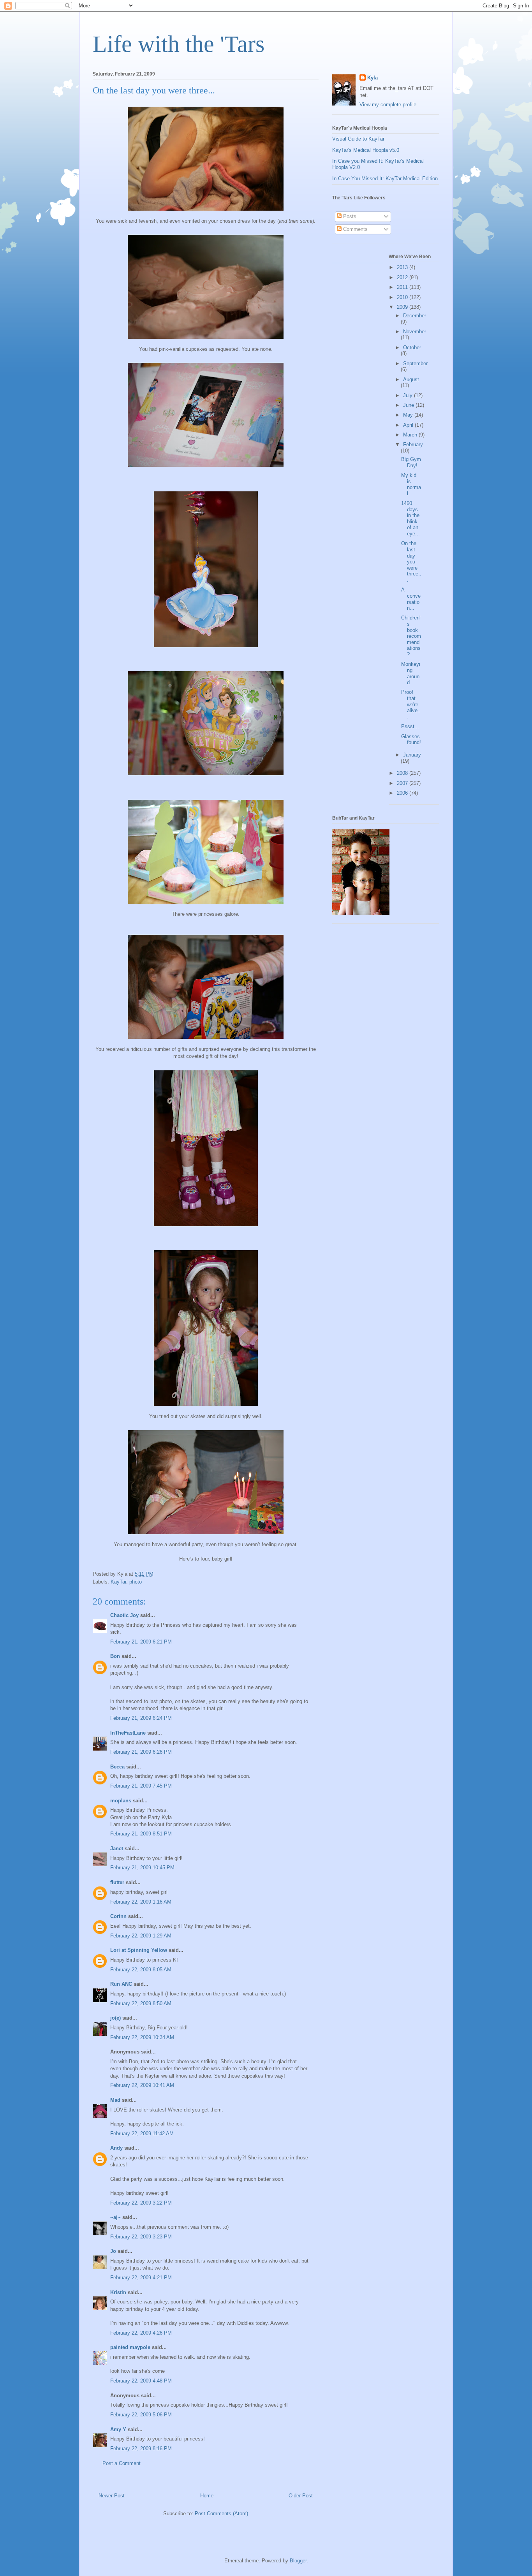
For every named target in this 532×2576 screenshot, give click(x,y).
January (412, 755)
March (411, 435)
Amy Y (118, 2429)
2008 (403, 773)
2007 (403, 783)
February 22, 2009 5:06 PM (141, 2415)
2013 (403, 267)
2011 (403, 287)
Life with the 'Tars (179, 44)
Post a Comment (122, 2463)
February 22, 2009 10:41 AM (142, 2085)
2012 (403, 277)
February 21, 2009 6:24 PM (141, 1718)
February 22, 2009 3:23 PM (141, 2237)
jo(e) (115, 2018)
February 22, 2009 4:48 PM (141, 2381)
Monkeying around (411, 673)
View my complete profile (388, 105)
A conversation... (411, 599)
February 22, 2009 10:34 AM (142, 2037)
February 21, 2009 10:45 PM (142, 1868)
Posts (349, 216)
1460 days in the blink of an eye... (410, 518)
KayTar (118, 1582)
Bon (115, 1656)
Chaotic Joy (124, 1615)
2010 (403, 297)
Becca (117, 1767)
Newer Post (112, 2496)
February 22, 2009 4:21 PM (141, 2278)
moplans (121, 1801)
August (411, 379)
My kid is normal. (411, 484)
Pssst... (410, 726)
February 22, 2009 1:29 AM (141, 1936)
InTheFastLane (128, 1733)
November (415, 332)
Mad (115, 2100)
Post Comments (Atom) (221, 2514)
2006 (403, 793)
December (415, 316)
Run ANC (121, 1984)
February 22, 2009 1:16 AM (141, 1902)
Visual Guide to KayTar (358, 139)
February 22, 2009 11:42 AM (142, 2133)
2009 (403, 307)
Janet (117, 1848)
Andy (116, 2148)
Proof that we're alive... (411, 704)
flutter (117, 1882)
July (409, 395)
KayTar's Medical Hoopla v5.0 (366, 150)
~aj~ (115, 2217)
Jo (113, 2251)
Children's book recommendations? (411, 636)
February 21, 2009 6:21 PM (141, 1642)
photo (136, 1582)
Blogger (298, 2561)
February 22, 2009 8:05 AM (141, 1970)
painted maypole (130, 2347)
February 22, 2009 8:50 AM (141, 2003)
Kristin (118, 2292)
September (415, 363)
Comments (355, 229)
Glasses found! (411, 740)
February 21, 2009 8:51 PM (141, 1834)
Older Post (301, 2496)
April (409, 425)
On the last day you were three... (411, 562)
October (412, 348)
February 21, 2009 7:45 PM (141, 1786)
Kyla (373, 78)
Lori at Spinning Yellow (139, 1950)
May (409, 415)
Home (207, 2496)
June (409, 405)
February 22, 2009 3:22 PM (141, 2203)
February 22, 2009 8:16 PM (141, 2448)
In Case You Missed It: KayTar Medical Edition (385, 179)
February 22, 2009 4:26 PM (141, 2333)
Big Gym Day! (411, 462)
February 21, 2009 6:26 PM (141, 1752)
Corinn (118, 1916)
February (413, 444)
